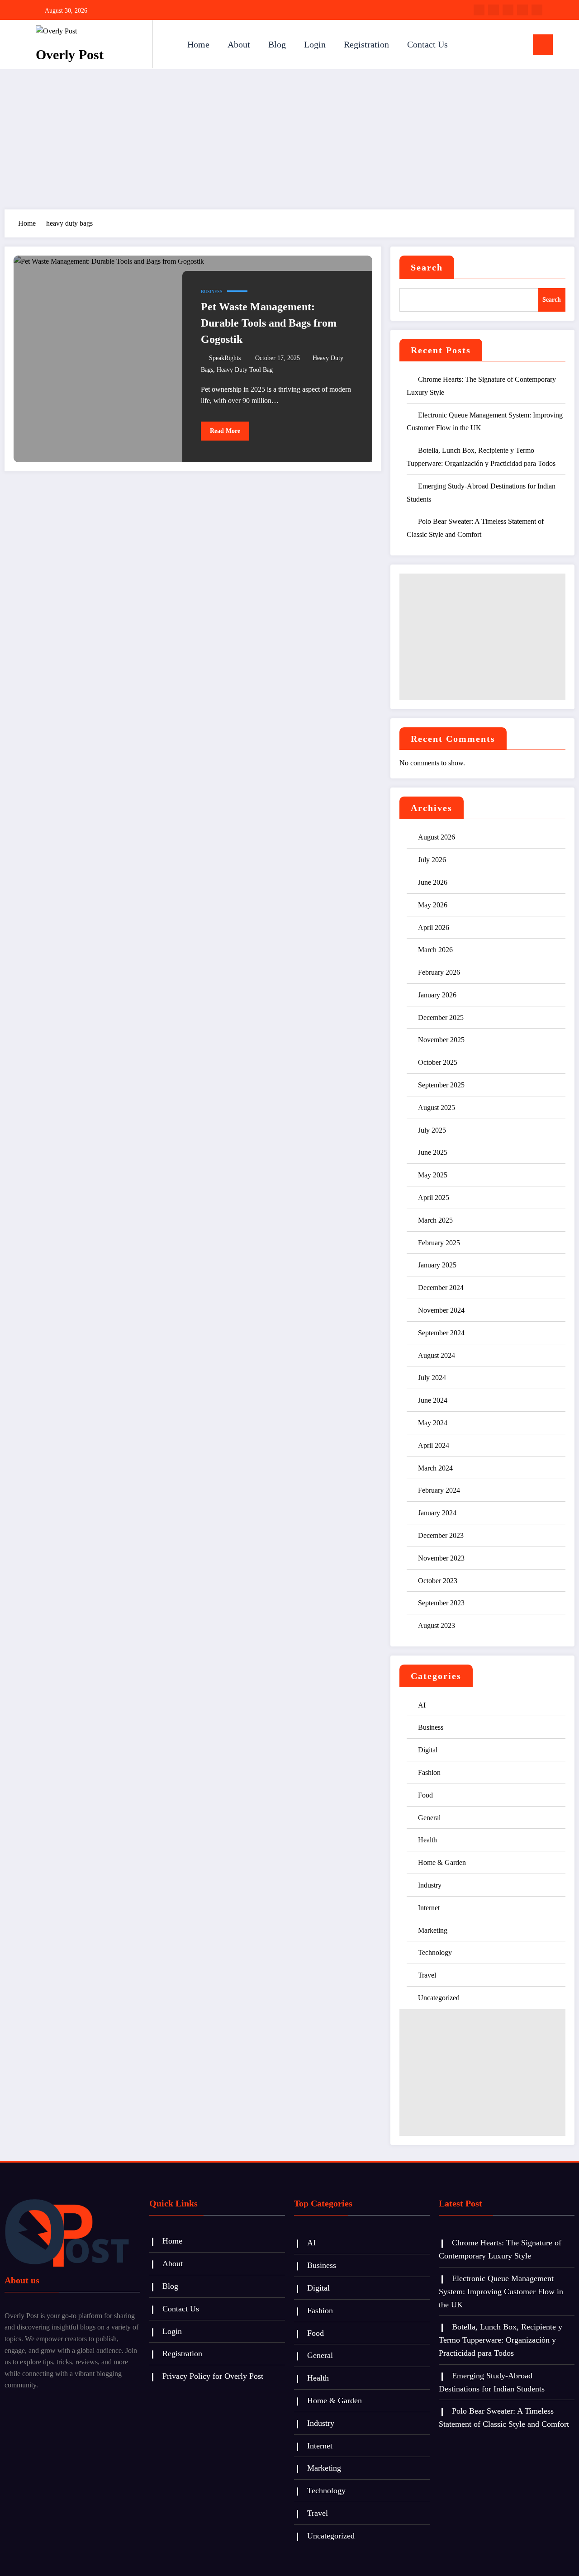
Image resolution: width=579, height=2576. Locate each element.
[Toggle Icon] (543, 45)
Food (425, 1795)
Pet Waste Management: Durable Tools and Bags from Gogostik (269, 323)
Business (212, 292)
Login (315, 44)
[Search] (498, 44)
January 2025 (437, 1265)
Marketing (433, 1930)
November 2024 (441, 1310)
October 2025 (438, 1062)
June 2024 (433, 1400)
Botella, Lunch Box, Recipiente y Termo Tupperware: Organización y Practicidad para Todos (501, 2340)
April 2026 (434, 927)
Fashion (429, 1772)
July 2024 (432, 1378)
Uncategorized (439, 1998)
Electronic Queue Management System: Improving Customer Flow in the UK (501, 2291)
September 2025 (441, 1085)
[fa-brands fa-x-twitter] (494, 10)
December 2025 (441, 1018)
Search (427, 267)
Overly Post (70, 55)
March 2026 (435, 950)
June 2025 (433, 1152)
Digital (428, 1750)
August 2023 (437, 1625)
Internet (429, 1908)
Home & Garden (442, 1862)
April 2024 (434, 1445)
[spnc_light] (515, 44)
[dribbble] (508, 10)
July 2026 (432, 860)
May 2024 (433, 1423)
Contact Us (427, 44)
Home (198, 44)
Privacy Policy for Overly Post (213, 2376)
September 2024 (441, 1333)
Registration (366, 44)
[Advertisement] (289, 137)
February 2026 (439, 972)
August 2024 (437, 1355)
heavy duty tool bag (245, 370)
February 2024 (439, 1490)
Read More (225, 431)
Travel (427, 1975)
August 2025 (437, 1108)
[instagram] (522, 10)
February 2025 (439, 1243)
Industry (430, 1885)
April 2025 (434, 1198)
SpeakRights (225, 358)
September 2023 (441, 1603)
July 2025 (432, 1130)
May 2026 (433, 905)
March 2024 (435, 1468)
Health (427, 1840)
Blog (277, 44)
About (239, 44)
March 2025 (435, 1220)
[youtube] (537, 10)
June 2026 (433, 882)
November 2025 (441, 1040)
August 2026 (437, 837)
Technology (435, 1952)
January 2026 (437, 995)
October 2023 (438, 1581)
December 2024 (441, 1288)
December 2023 (441, 1535)
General (429, 1818)
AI (422, 1705)
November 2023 (441, 1558)
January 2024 (437, 1513)
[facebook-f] (479, 10)
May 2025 (433, 1175)
